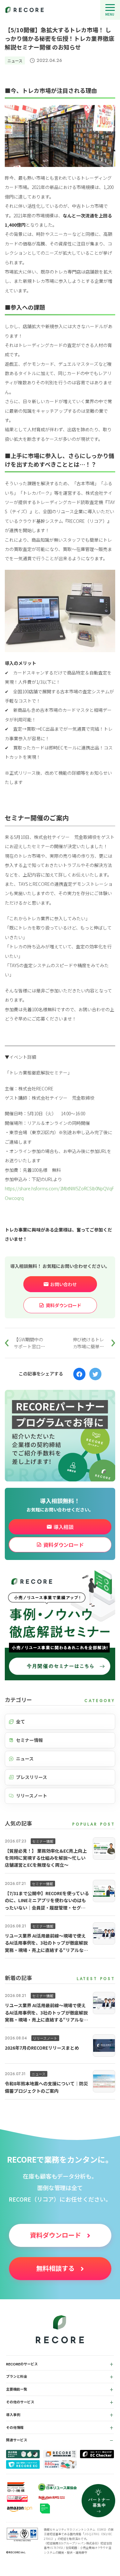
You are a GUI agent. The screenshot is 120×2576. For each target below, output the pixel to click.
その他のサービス (20, 2402)
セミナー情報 (29, 1740)
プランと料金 (17, 2376)
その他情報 (15, 2428)
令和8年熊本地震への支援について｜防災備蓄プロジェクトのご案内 (46, 2087)
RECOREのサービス (22, 2364)
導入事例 (13, 2415)
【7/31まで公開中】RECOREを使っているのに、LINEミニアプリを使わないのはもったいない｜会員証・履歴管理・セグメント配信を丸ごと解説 (47, 1901)
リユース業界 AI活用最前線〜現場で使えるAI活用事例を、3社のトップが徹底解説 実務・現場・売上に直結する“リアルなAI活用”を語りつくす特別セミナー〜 (46, 1943)
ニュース (15, 60)
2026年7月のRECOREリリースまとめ (42, 2048)
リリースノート (32, 1796)
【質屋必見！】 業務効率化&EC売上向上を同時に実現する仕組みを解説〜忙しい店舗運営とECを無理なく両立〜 (46, 1858)
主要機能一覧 (17, 2389)
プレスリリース (32, 1777)
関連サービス (17, 2440)
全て (20, 1721)
